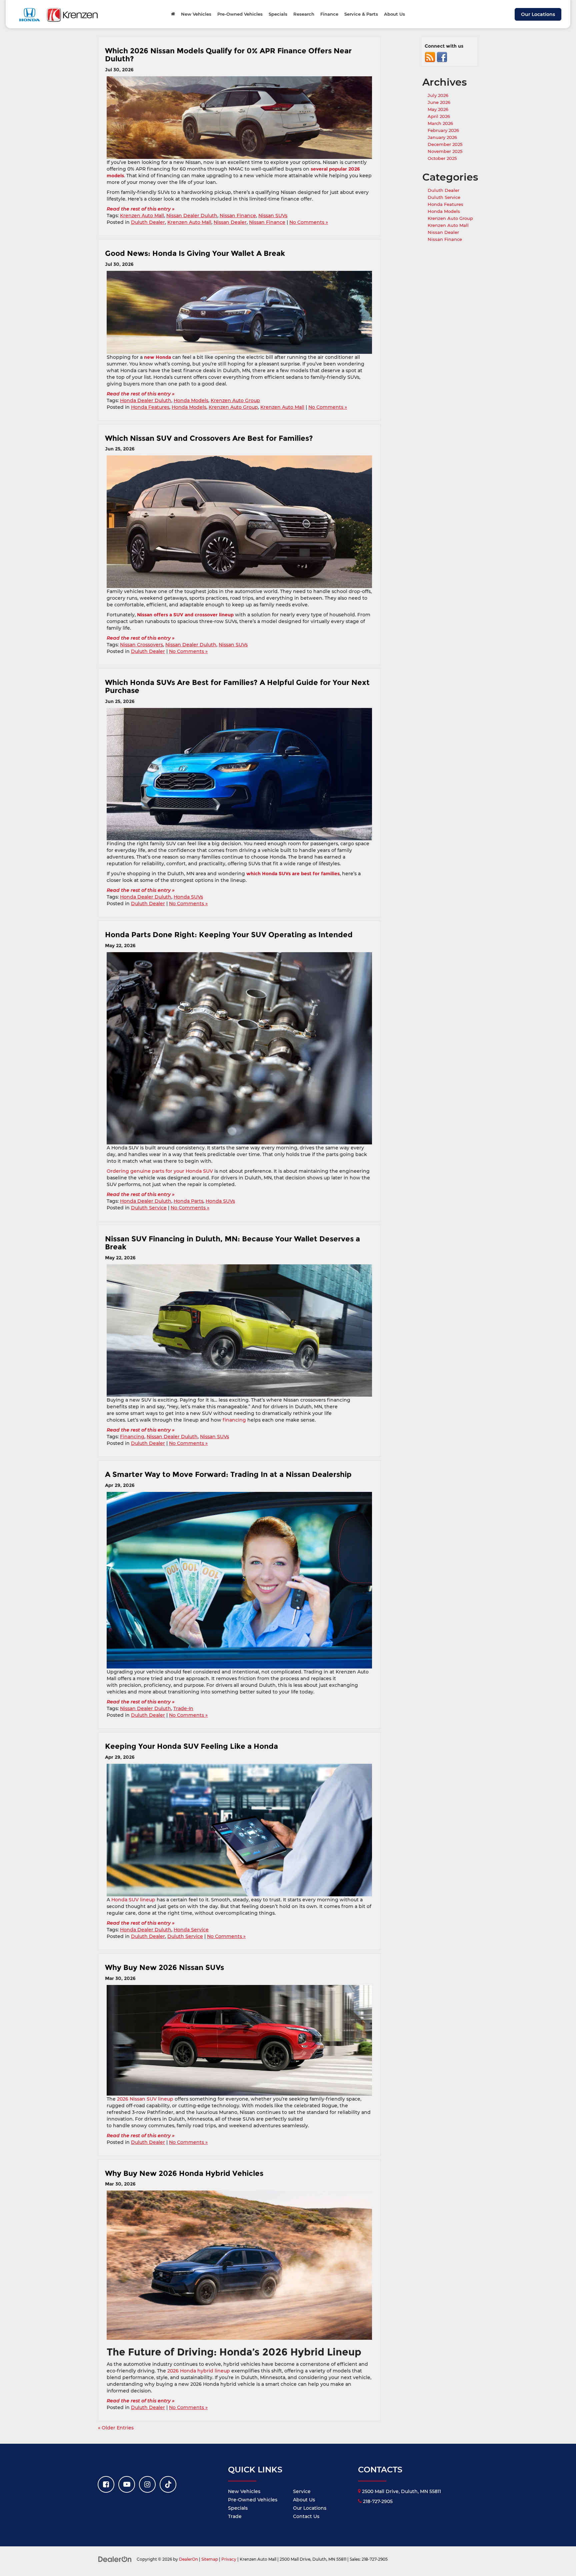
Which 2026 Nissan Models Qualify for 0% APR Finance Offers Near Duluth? (228, 55)
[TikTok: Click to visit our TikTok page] (168, 2484)
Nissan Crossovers (141, 645)
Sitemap (210, 2559)
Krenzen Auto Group (235, 400)
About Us (304, 2500)
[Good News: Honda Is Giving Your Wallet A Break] (239, 312)
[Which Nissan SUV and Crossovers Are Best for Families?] (239, 522)
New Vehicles (244, 2491)
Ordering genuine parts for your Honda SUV (160, 1171)
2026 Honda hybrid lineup (199, 2371)
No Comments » (309, 222)
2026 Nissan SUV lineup (145, 2099)
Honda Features (150, 407)
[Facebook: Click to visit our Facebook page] (106, 2484)
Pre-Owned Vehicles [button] (240, 14)
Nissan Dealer (230, 222)
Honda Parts (188, 1201)
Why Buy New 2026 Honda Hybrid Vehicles (185, 2173)
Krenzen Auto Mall (142, 216)
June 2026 (439, 102)
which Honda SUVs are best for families (293, 874)
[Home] (173, 14)
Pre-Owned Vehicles (253, 2500)
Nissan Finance (238, 216)
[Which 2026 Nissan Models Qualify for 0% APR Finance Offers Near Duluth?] (239, 118)
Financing (132, 1437)
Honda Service (191, 1930)
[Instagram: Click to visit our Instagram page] (147, 2484)
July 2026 (438, 95)
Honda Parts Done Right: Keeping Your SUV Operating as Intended (230, 935)
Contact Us (306, 2516)
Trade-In (183, 1708)
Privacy (229, 2559)
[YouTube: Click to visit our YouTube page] (127, 2484)
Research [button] (304, 14)
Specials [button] (278, 14)
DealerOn (188, 2559)
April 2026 (439, 116)
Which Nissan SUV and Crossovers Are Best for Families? (209, 438)
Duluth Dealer (148, 222)
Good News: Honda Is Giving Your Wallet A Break (195, 253)
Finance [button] (329, 14)
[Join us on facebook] (442, 57)
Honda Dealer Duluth (146, 400)
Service (302, 2491)
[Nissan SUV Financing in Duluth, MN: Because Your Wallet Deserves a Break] (239, 1331)
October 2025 (442, 158)
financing (234, 1420)
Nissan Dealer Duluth (192, 216)
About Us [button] (394, 14)
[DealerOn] (115, 2559)
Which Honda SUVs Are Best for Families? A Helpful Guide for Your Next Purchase (237, 686)
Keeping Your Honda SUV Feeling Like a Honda (191, 1746)
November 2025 (445, 151)
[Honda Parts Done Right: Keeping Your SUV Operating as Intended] (239, 1048)
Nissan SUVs (273, 216)
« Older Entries (116, 2428)
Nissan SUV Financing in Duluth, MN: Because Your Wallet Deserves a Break (232, 1243)
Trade (235, 2516)
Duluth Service (149, 1208)
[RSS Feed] (430, 57)
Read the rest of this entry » (141, 209)
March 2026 (440, 123)
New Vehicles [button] (196, 14)
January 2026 (442, 137)
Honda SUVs (188, 897)
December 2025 (445, 144)
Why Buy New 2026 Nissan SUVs (166, 1967)
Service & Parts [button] (361, 14)
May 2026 (438, 109)
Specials (238, 2508)
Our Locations (538, 14)
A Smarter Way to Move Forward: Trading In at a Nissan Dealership (228, 1474)
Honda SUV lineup (133, 1900)
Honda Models (191, 400)
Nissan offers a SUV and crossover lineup (185, 615)
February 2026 (443, 130)
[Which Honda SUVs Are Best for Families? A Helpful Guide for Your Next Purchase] (239, 774)
